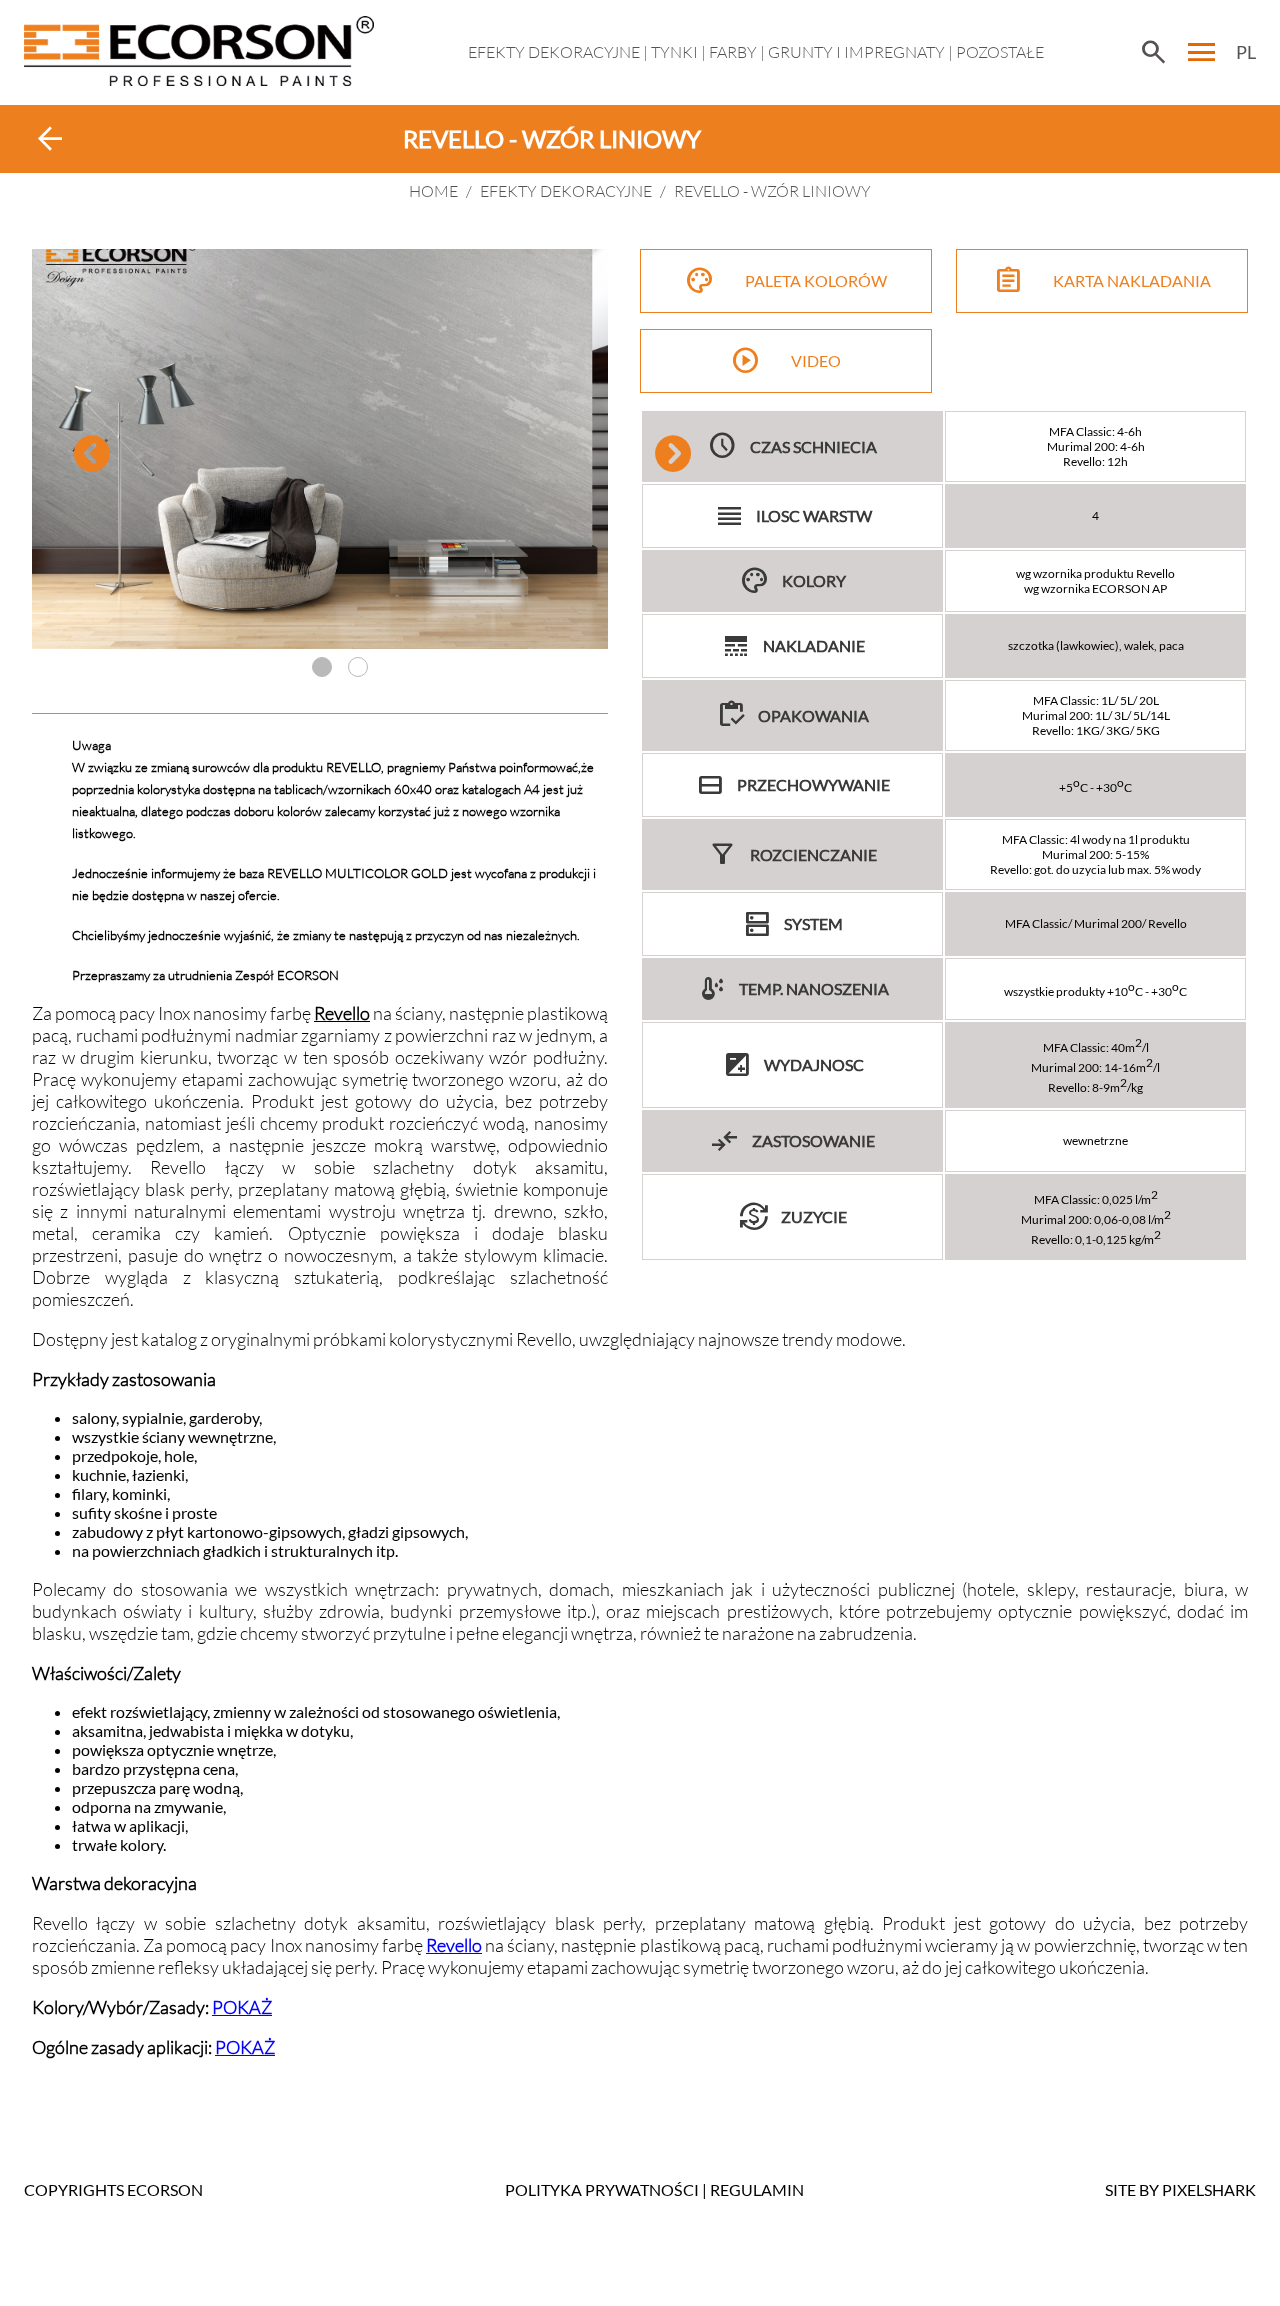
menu (1202, 52)
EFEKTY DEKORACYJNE (554, 52)
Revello (454, 1945)
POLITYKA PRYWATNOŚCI (602, 2189)
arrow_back (50, 139)
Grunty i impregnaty (856, 52)
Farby (733, 52)
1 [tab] (322, 667)
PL (1246, 52)
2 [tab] (358, 667)
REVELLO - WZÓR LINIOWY (772, 191)
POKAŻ (242, 2007)
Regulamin (757, 2189)
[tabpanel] (320, 449)
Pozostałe (1000, 52)
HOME (433, 191)
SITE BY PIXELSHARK (1180, 2189)
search (1153, 52)
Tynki (674, 52)
